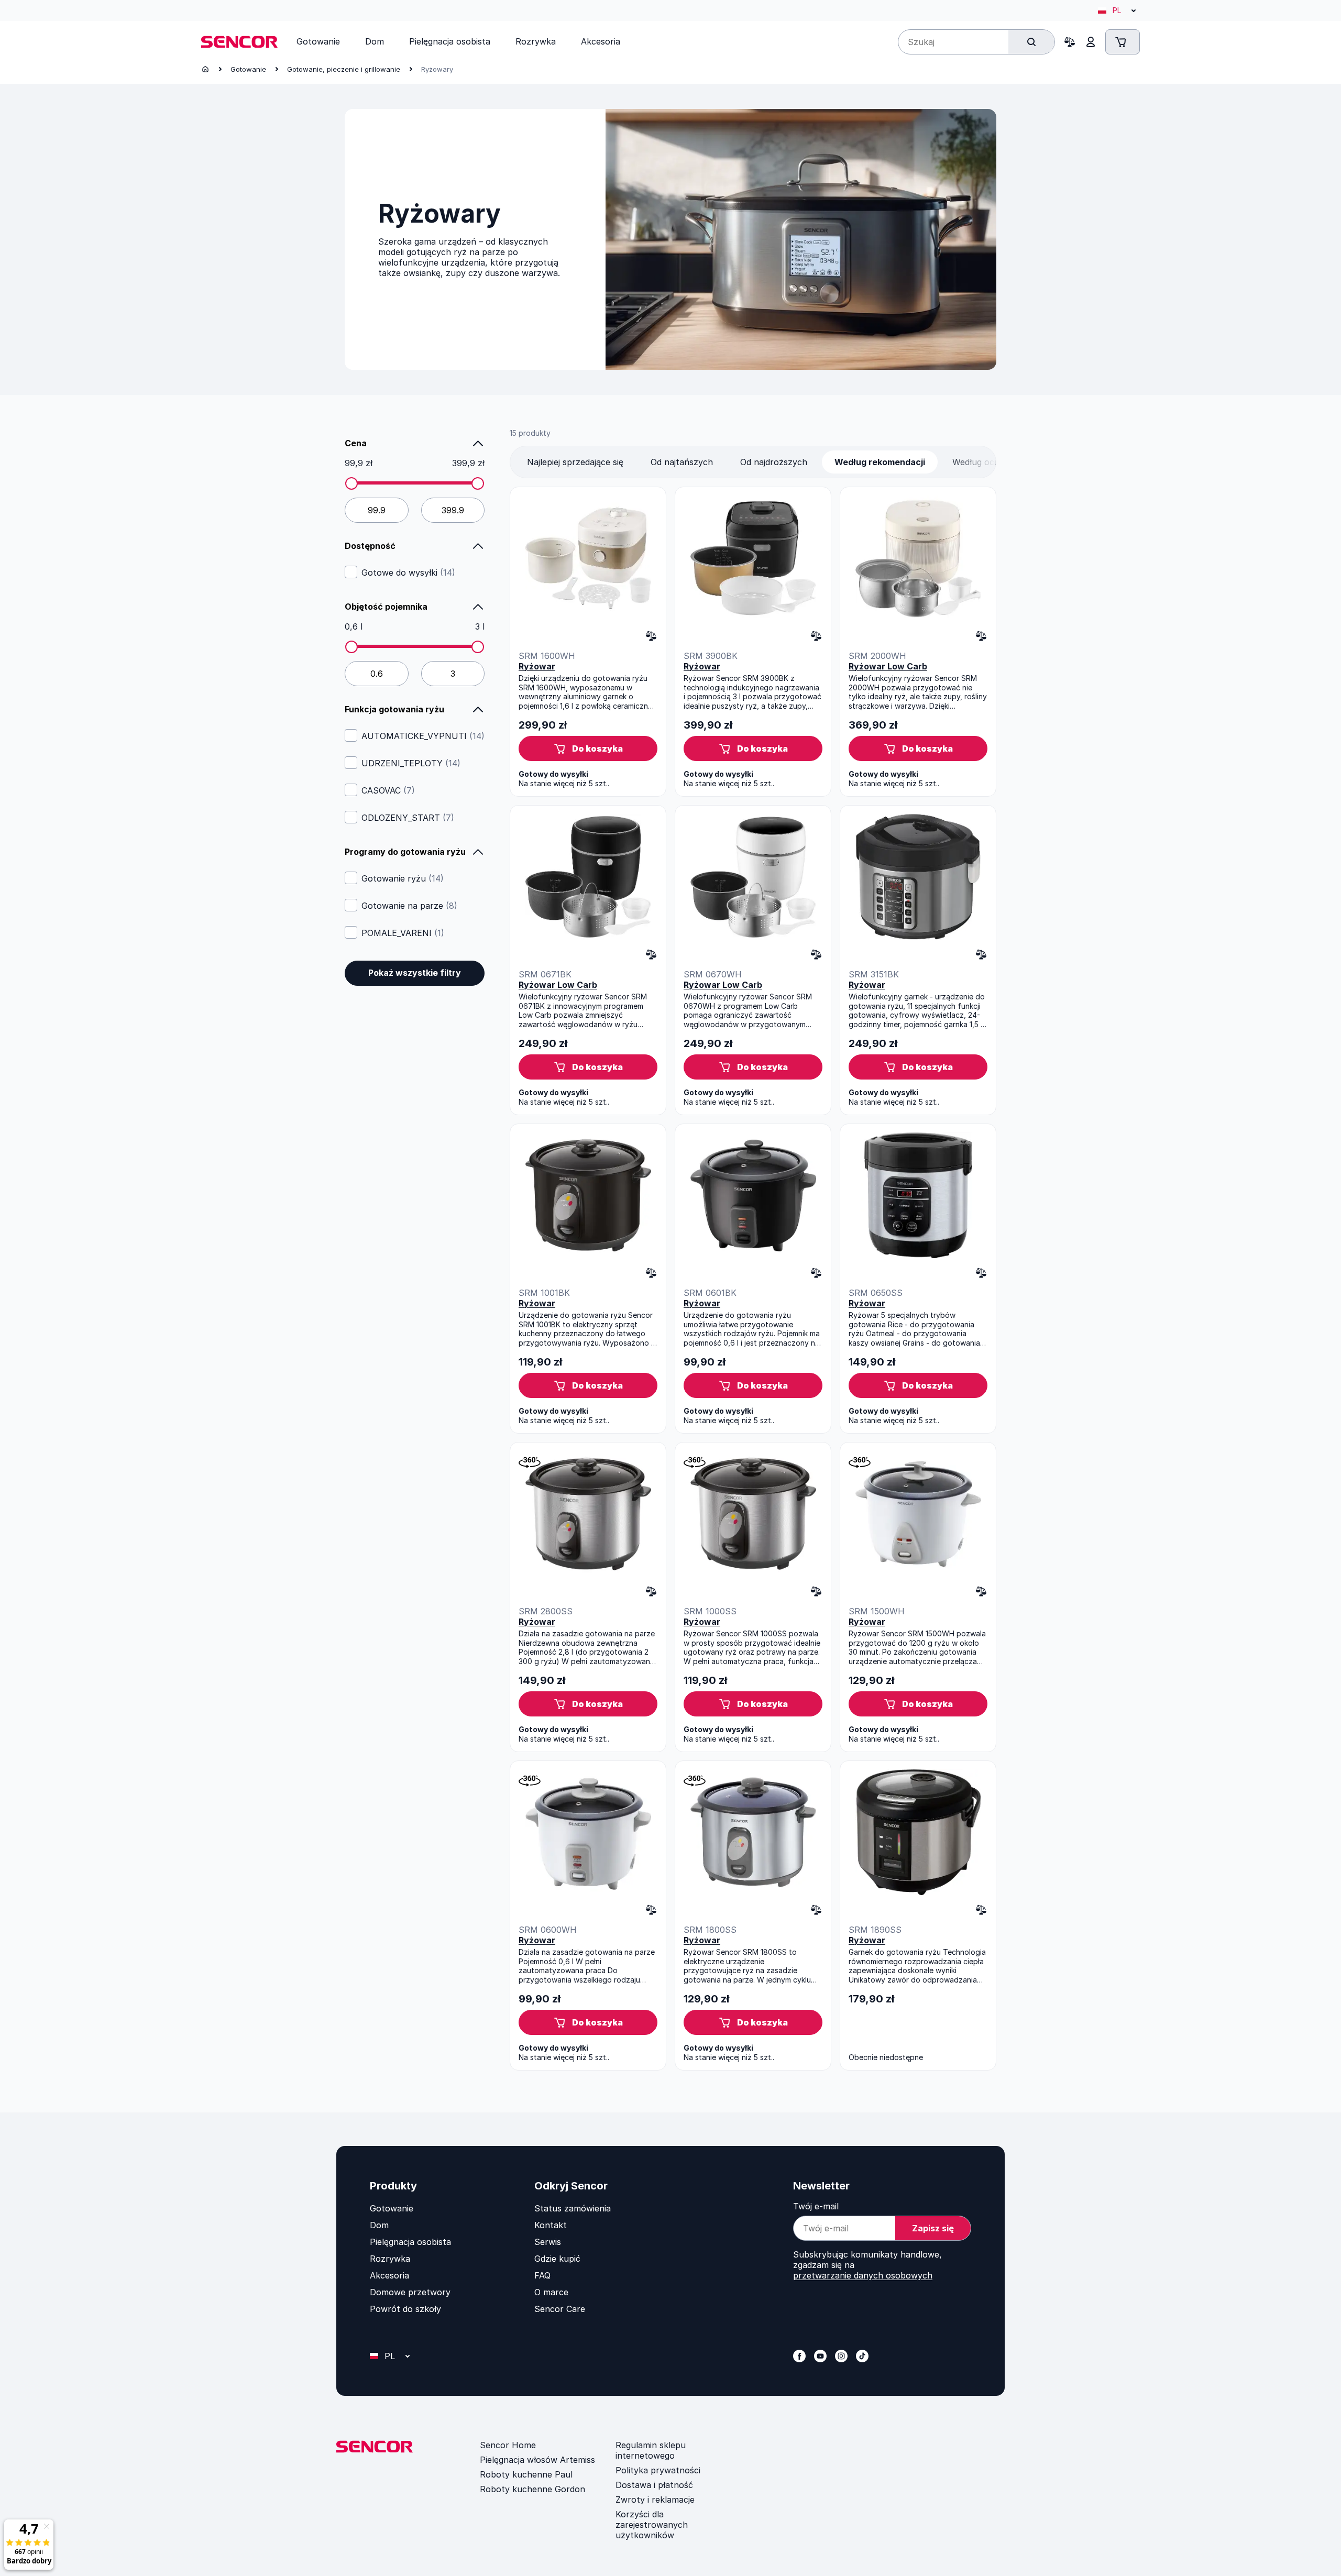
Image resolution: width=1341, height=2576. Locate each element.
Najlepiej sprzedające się (575, 462)
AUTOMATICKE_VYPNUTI (423, 736)
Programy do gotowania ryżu (405, 852)
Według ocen (978, 462)
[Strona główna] (205, 69)
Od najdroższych (774, 462)
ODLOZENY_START (408, 818)
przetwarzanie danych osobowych (863, 2275)
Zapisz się (933, 2228)
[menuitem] (318, 41)
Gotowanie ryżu (403, 878)
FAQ (542, 2275)
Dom (379, 2225)
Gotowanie (248, 69)
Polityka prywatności (658, 2470)
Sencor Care (560, 2309)
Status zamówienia (573, 2208)
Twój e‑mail (816, 2206)
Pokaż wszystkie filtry (415, 973)
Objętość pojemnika (386, 607)
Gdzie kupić (557, 2259)
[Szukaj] (1031, 42)
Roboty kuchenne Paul (526, 2474)
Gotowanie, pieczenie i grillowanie (344, 69)
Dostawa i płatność (654, 2485)
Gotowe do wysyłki (408, 573)
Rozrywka (390, 2259)
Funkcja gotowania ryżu (394, 709)
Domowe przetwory (410, 2292)
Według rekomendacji (880, 462)
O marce (551, 2292)
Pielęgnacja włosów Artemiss (537, 2460)
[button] (588, 748)
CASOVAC (388, 790)
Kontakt (551, 2225)
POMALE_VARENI (403, 933)
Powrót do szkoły (405, 2309)
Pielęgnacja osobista (410, 2242)
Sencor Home (508, 2445)
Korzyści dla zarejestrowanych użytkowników (652, 2525)
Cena (356, 443)
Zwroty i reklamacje (655, 2500)
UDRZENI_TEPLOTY (411, 763)
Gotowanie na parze (409, 906)
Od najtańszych (682, 462)
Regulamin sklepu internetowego (651, 2450)
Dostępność (370, 546)
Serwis (548, 2242)
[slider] (351, 483)
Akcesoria (389, 2275)
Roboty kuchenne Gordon (532, 2489)
